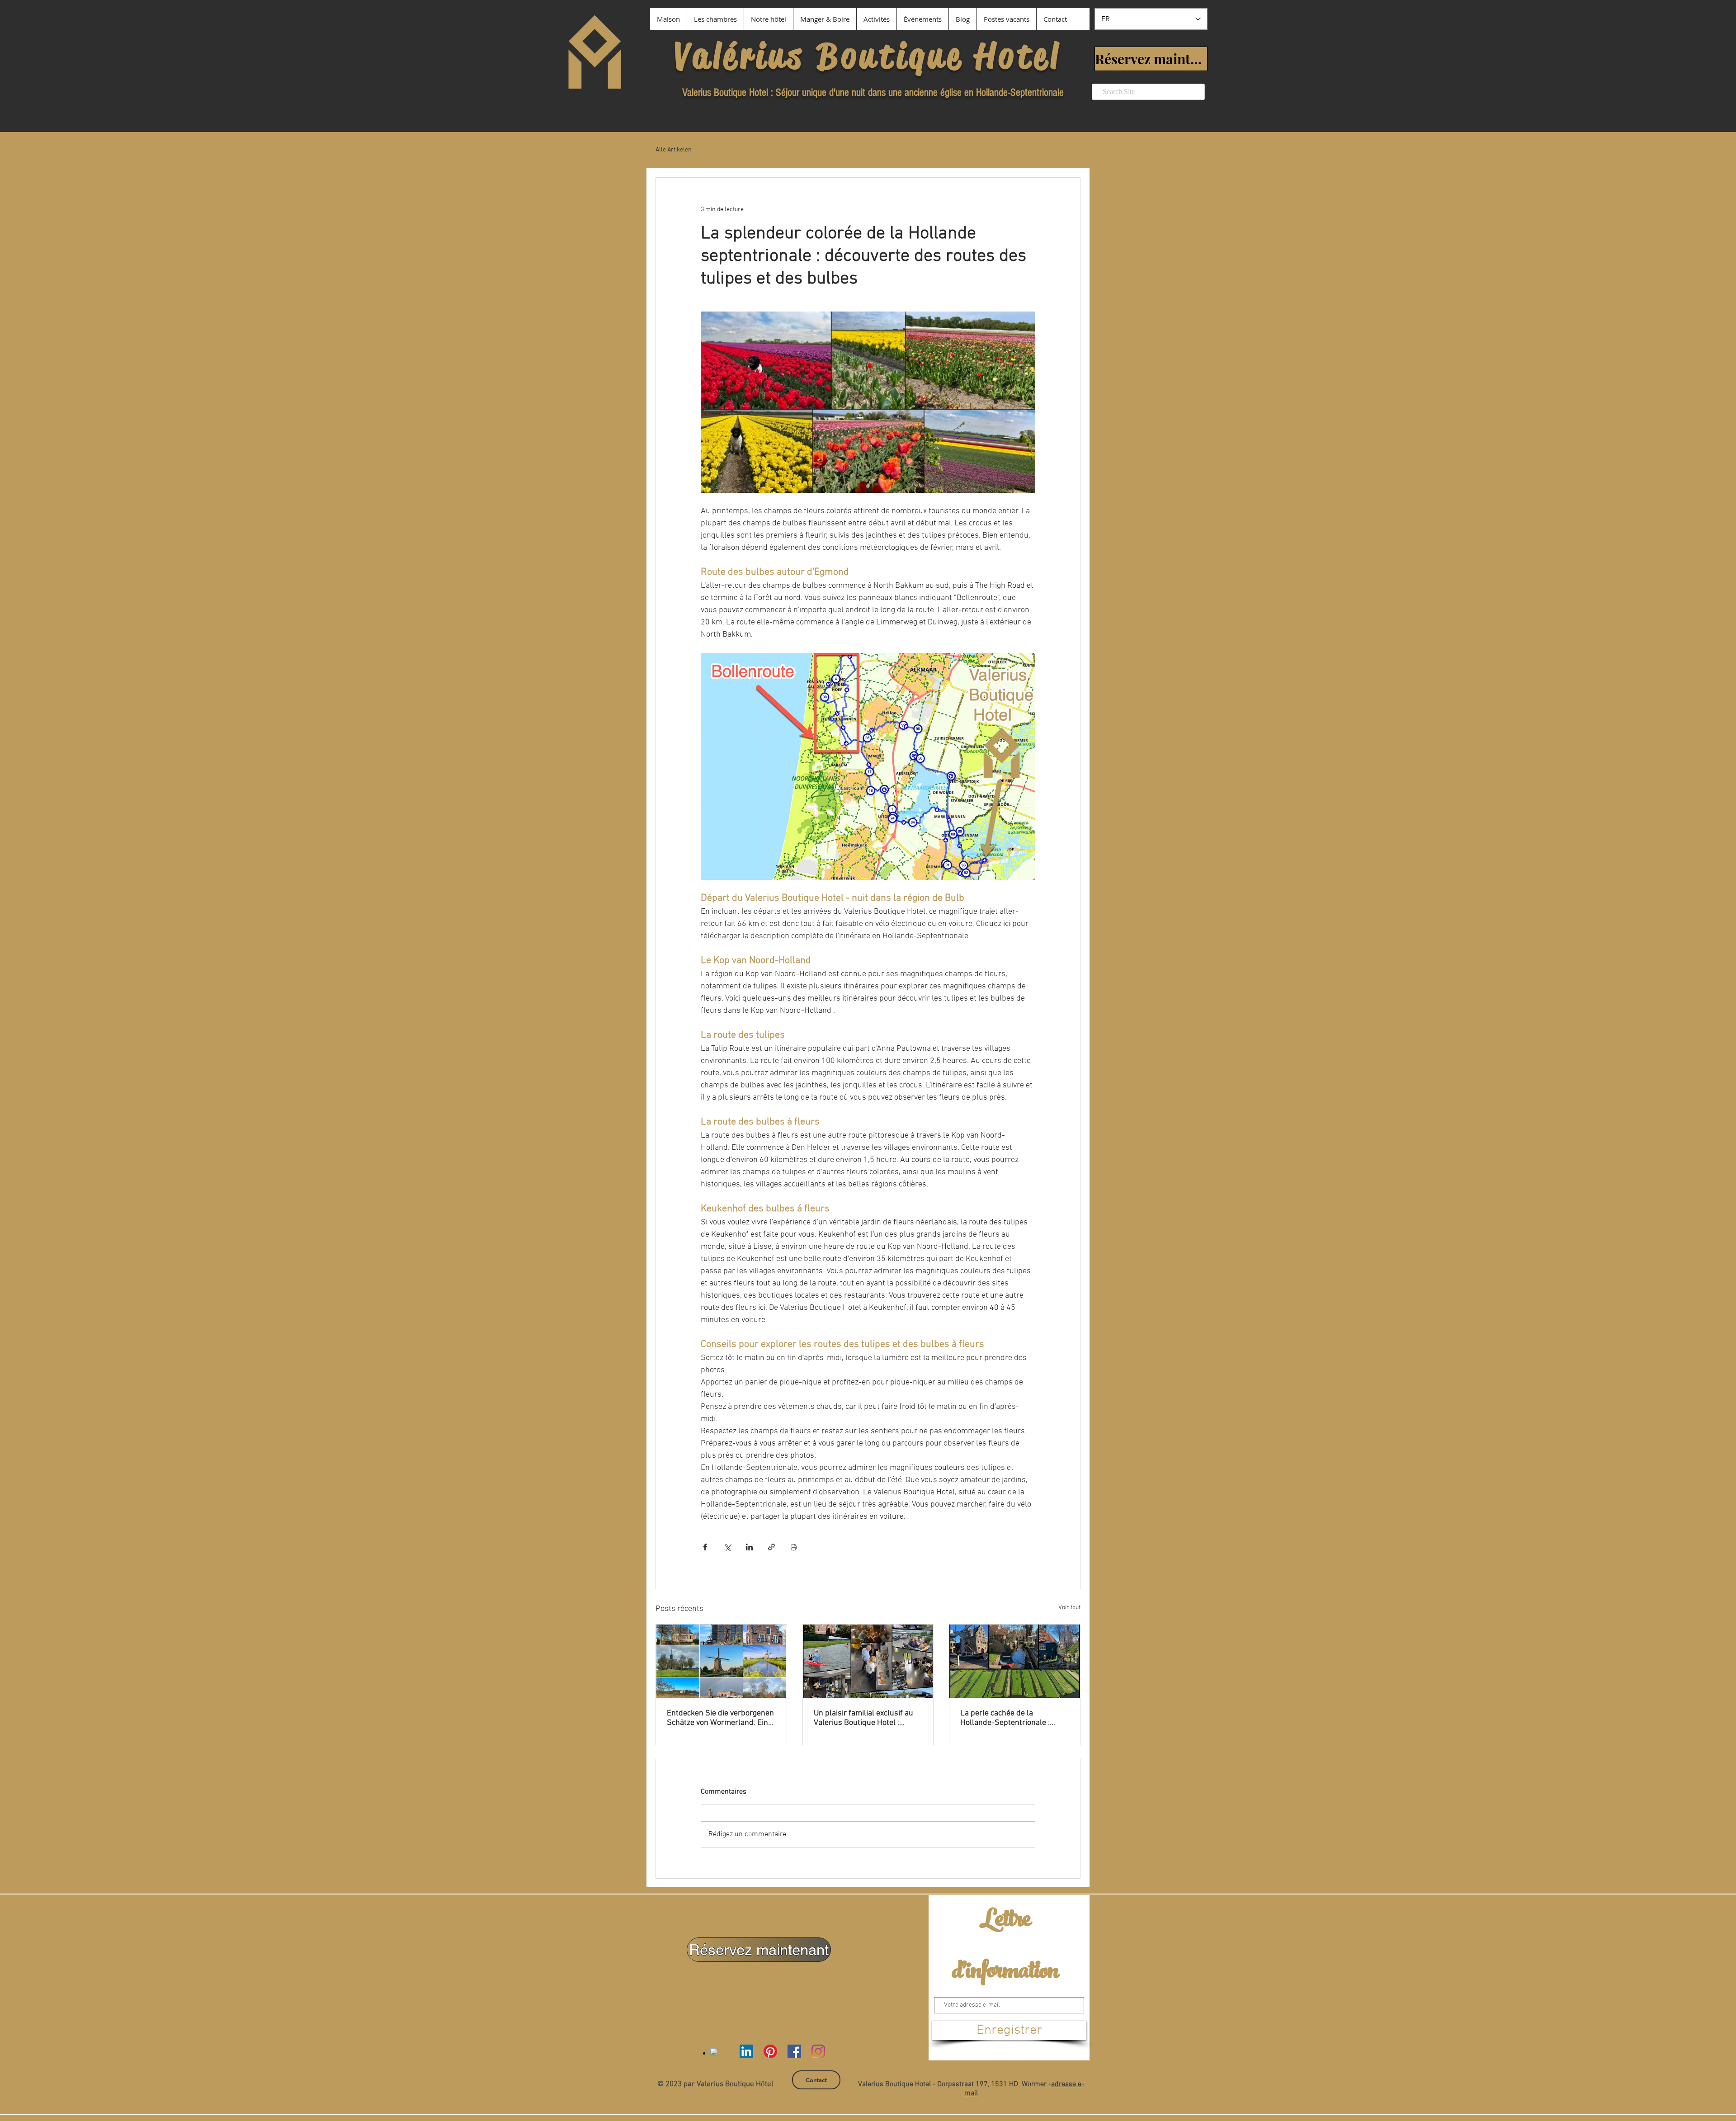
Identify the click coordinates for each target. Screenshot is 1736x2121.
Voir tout (1069, 1608)
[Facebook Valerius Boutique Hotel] (794, 2051)
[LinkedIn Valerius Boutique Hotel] (746, 2051)
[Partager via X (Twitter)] (727, 1547)
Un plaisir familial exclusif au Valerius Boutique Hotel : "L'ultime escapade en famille (864, 1718)
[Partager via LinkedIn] (749, 1547)
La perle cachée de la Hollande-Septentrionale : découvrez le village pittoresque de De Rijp (1005, 1718)
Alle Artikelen (674, 150)
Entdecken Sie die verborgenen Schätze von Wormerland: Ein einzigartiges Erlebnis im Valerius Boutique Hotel (720, 1718)
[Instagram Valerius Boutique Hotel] (818, 2051)
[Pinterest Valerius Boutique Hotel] (770, 2051)
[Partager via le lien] (771, 1547)
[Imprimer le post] (794, 1547)
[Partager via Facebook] (705, 1547)
